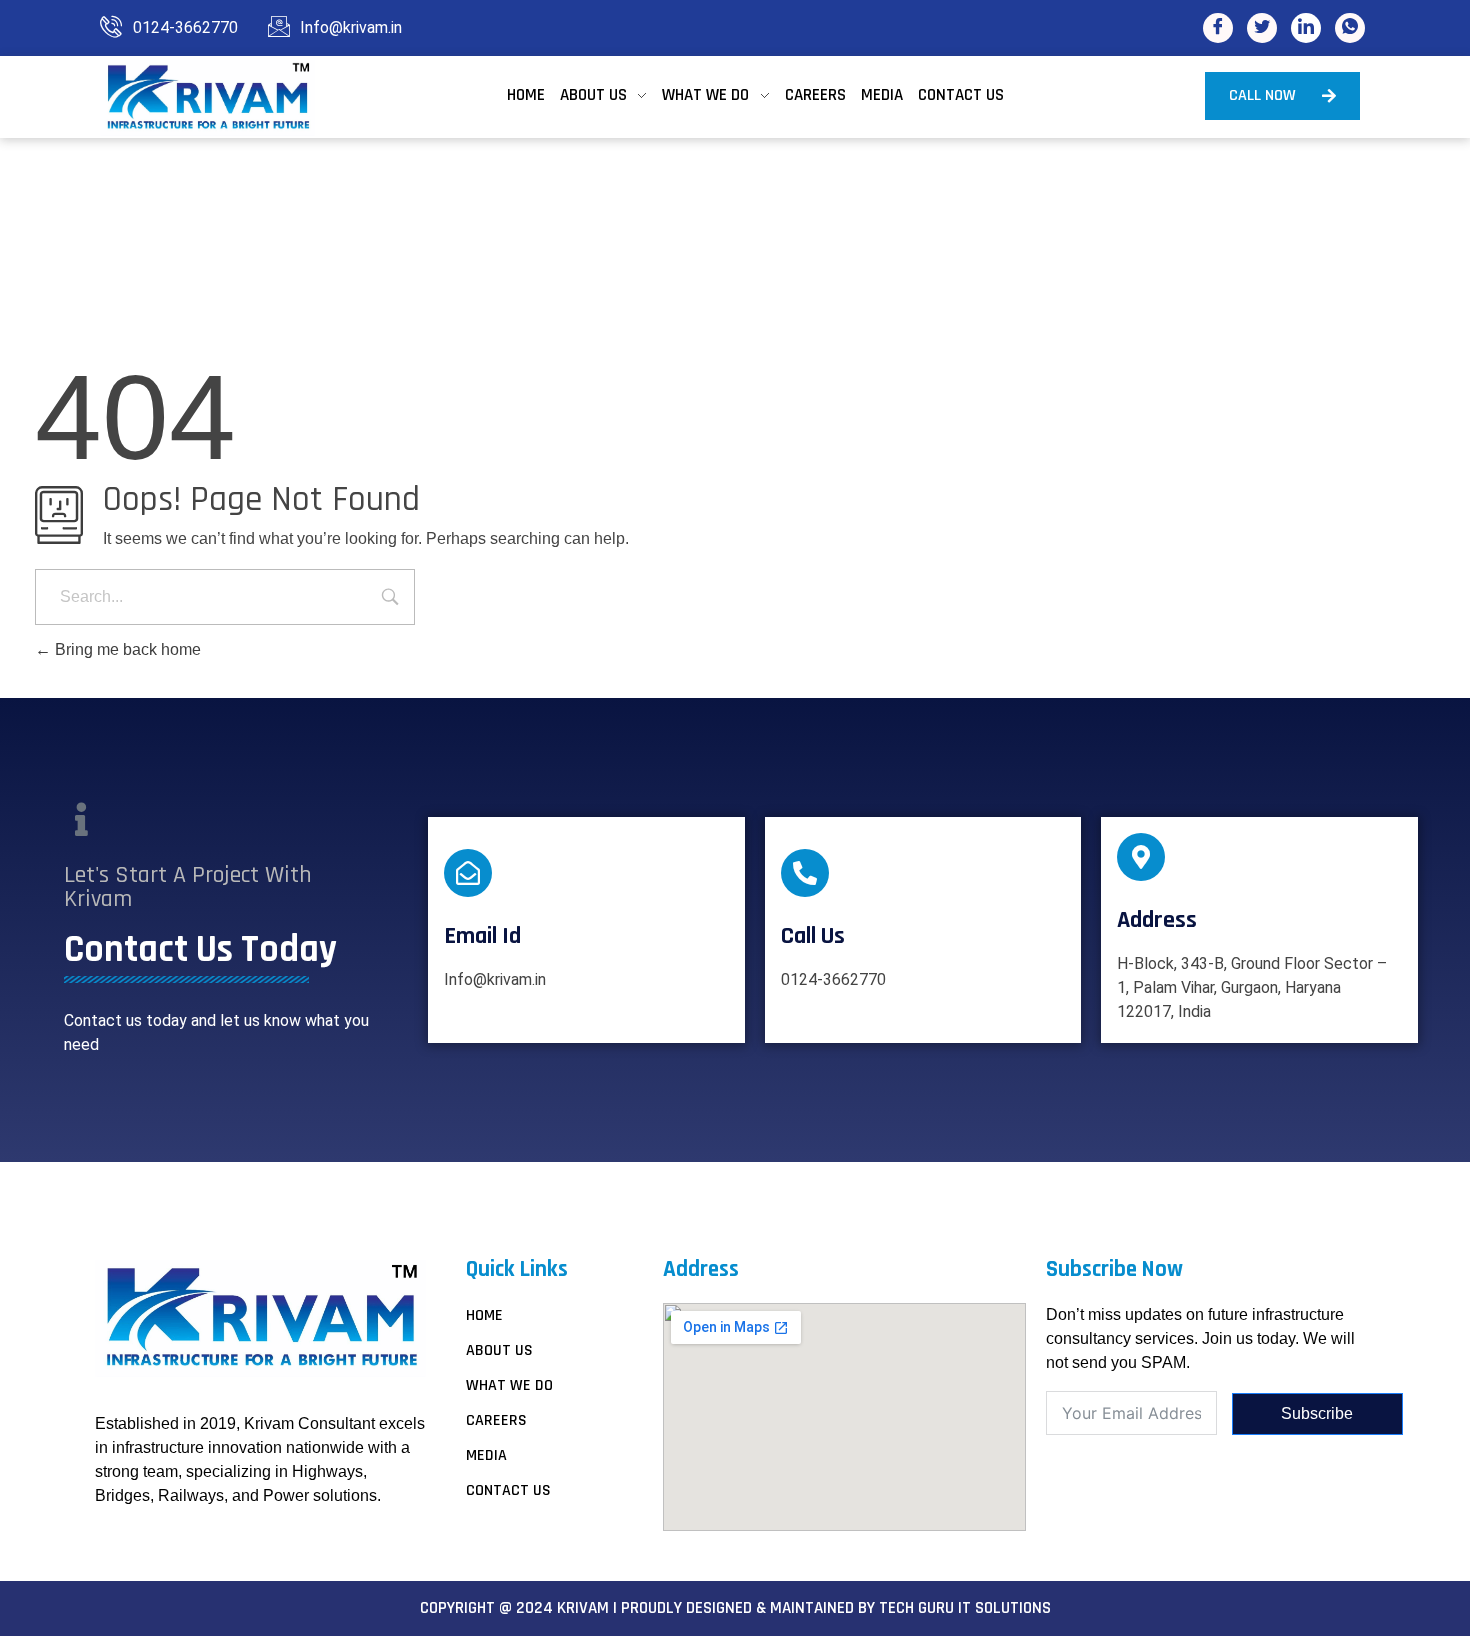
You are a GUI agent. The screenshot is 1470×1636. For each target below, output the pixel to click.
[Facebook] (1218, 28)
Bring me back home (126, 649)
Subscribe (1317, 1413)
